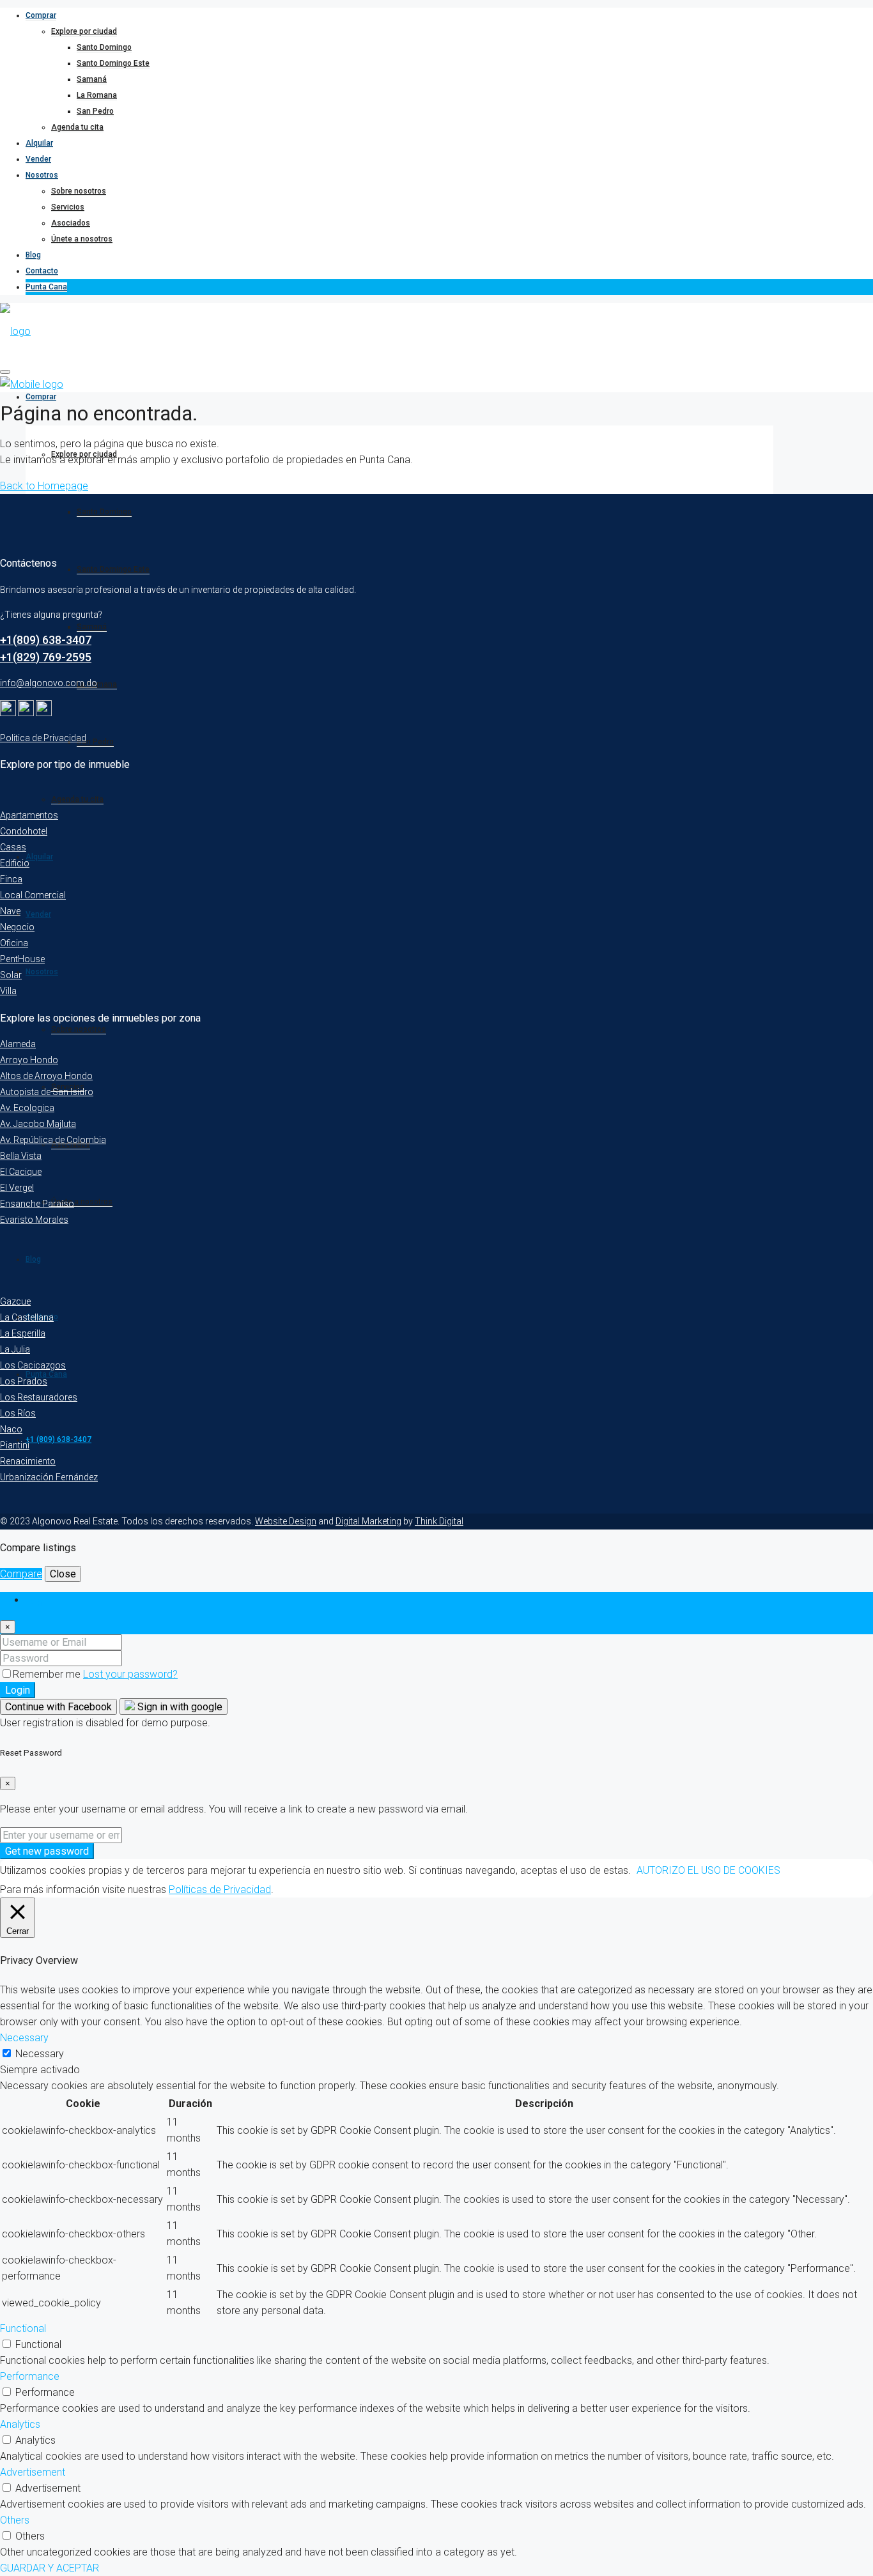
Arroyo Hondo (29, 1060)
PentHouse (22, 959)
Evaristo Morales (34, 1220)
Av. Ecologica (27, 1108)
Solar (11, 975)
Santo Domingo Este (113, 63)
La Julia (15, 1349)
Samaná (92, 79)
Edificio (15, 863)
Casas (13, 847)
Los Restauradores (39, 1397)
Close (63, 1574)
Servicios (68, 207)
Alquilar (39, 143)
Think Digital (439, 1521)
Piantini (15, 1445)
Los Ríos (18, 1413)
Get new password (47, 1851)
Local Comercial (33, 895)
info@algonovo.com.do (49, 683)
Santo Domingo (104, 47)
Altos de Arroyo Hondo (46, 1076)
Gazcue (15, 1301)
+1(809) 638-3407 (46, 640)
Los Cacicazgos (33, 1365)
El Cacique (21, 1172)
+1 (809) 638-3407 (58, 1439)
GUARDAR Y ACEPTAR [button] (50, 2568)
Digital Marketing (368, 1521)
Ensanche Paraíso (37, 1204)
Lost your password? (130, 1674)
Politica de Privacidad (43, 738)
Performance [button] (30, 2376)
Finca (11, 879)
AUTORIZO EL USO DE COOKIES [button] (708, 1870)
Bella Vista (21, 1156)
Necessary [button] (24, 2038)
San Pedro (95, 111)
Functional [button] (23, 2328)
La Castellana (27, 1317)
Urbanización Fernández (49, 1477)
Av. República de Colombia (53, 1140)
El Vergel (17, 1188)
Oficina (14, 943)
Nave (10, 911)
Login (18, 1690)
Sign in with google (179, 1707)
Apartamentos (29, 815)
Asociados (71, 223)
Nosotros (42, 175)
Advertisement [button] (33, 2472)
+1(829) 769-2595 (46, 657)
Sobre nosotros (79, 191)
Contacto (42, 271)
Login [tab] (38, 1600)
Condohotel (24, 831)
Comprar (41, 15)
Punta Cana (46, 287)
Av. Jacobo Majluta (38, 1124)
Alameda (18, 1044)
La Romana (97, 95)
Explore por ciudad (84, 31)
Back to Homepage (44, 486)
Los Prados (24, 1381)
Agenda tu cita (77, 127)
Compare (21, 1574)
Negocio (17, 927)
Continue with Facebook (58, 1707)
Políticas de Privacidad (220, 1890)
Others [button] (15, 2520)
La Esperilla (23, 1333)
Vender (38, 159)
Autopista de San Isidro (47, 1092)
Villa (8, 991)
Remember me (48, 1674)
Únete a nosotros (82, 239)
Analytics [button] (20, 2424)
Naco (11, 1429)
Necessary (40, 2054)
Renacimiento (28, 1461)
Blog (33, 255)
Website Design (286, 1521)
